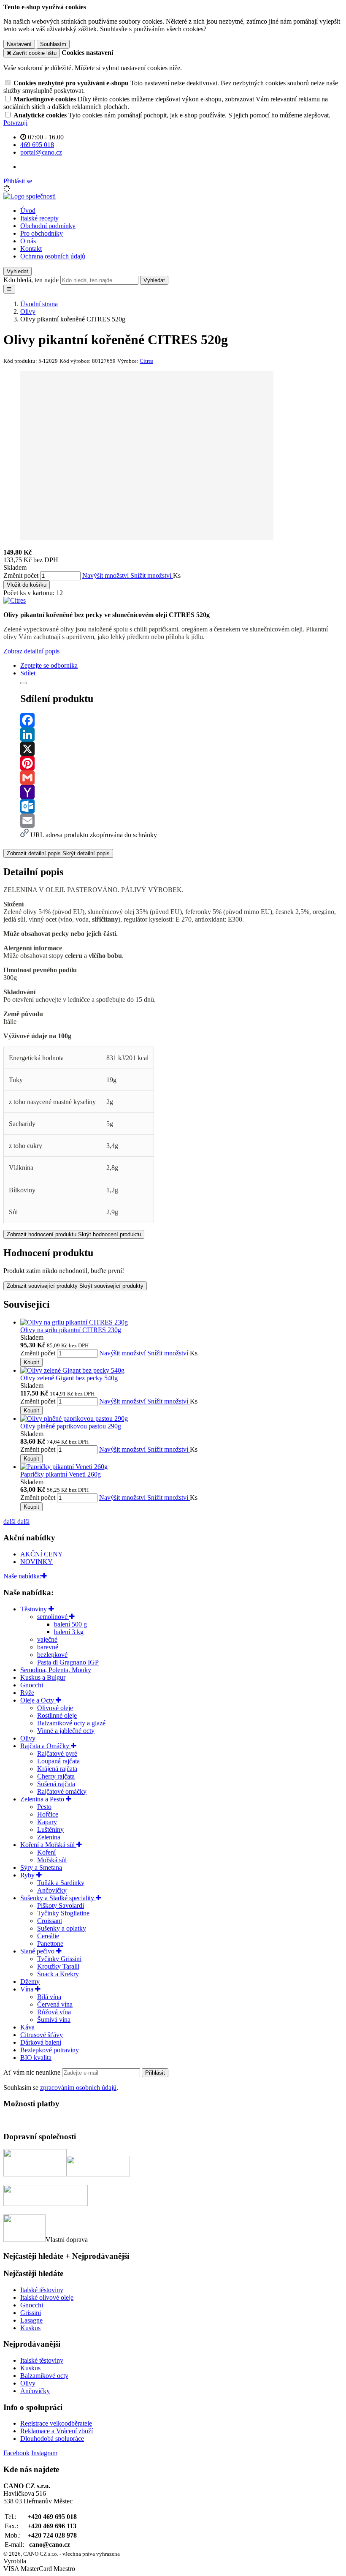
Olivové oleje (55, 1708)
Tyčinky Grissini (59, 1959)
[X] (181, 749)
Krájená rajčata (57, 1769)
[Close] (24, 683)
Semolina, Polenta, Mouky (56, 1670)
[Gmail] (181, 778)
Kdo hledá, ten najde (31, 280)
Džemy (30, 1982)
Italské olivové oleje (47, 2297)
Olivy (28, 1738)
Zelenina (49, 1837)
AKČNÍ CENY (42, 1554)
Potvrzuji (15, 123)
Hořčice (48, 1814)
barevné (48, 1647)
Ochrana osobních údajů (53, 256)
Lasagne (31, 2320)
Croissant (50, 1921)
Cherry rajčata (56, 1776)
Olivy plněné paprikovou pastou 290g (71, 1426)
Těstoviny (34, 1609)
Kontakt (31, 249)
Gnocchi (32, 1685)
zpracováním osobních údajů (78, 2088)
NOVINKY (36, 1562)
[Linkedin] (181, 734)
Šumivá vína (54, 2020)
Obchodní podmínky (48, 226)
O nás (28, 241)
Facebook (16, 2453)
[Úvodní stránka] (30, 196)
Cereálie (48, 1936)
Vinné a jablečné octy (66, 1731)
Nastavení (19, 44)
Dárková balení (41, 2042)
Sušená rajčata (56, 1784)
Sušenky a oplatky (62, 1928)
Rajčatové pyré (57, 1753)
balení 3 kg (69, 1632)
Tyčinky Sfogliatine (63, 1913)
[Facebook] (181, 720)
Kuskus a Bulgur (43, 1677)
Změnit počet (21, 575)
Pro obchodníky (42, 233)
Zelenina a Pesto (43, 1799)
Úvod (28, 211)
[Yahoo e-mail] (181, 792)
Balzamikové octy (44, 2376)
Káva (27, 2027)
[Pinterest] (181, 763)
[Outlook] (181, 806)
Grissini (31, 2313)
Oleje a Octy (38, 1700)
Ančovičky (52, 1890)
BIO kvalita (36, 2058)
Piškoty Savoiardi (61, 1905)
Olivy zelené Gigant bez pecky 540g (69, 1378)
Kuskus (30, 2328)
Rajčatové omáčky (62, 1791)
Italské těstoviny (42, 2290)
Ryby (28, 1875)
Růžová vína (54, 2012)
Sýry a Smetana (41, 1867)
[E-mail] (181, 821)
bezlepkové (52, 1655)
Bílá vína (49, 1997)
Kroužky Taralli (58, 1966)
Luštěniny (50, 1829)
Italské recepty (39, 218)
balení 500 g (70, 1624)
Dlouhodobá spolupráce (52, 2439)
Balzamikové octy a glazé (71, 1723)
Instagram (44, 2453)
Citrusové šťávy (42, 2035)
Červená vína (55, 2004)
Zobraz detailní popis (31, 651)
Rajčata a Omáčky (46, 1746)
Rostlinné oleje (57, 1715)
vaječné (47, 1639)
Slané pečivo (38, 1951)
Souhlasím (53, 44)
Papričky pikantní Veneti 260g (61, 1474)
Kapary (47, 1822)
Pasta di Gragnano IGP (68, 1662)
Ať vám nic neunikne (33, 2072)
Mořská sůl (52, 1860)
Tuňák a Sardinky (61, 1883)
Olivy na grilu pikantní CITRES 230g (71, 1330)
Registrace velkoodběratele (56, 2423)
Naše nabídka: (22, 1576)
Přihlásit (155, 2073)
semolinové (53, 1617)
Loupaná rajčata (58, 1761)
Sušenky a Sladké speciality (58, 1898)
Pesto (44, 1807)
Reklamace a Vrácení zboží (57, 2431)
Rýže (27, 1693)
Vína (28, 1989)
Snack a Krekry (58, 1974)
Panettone (50, 1944)
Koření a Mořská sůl (48, 1845)
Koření (46, 1852)
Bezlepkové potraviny (50, 2050)
